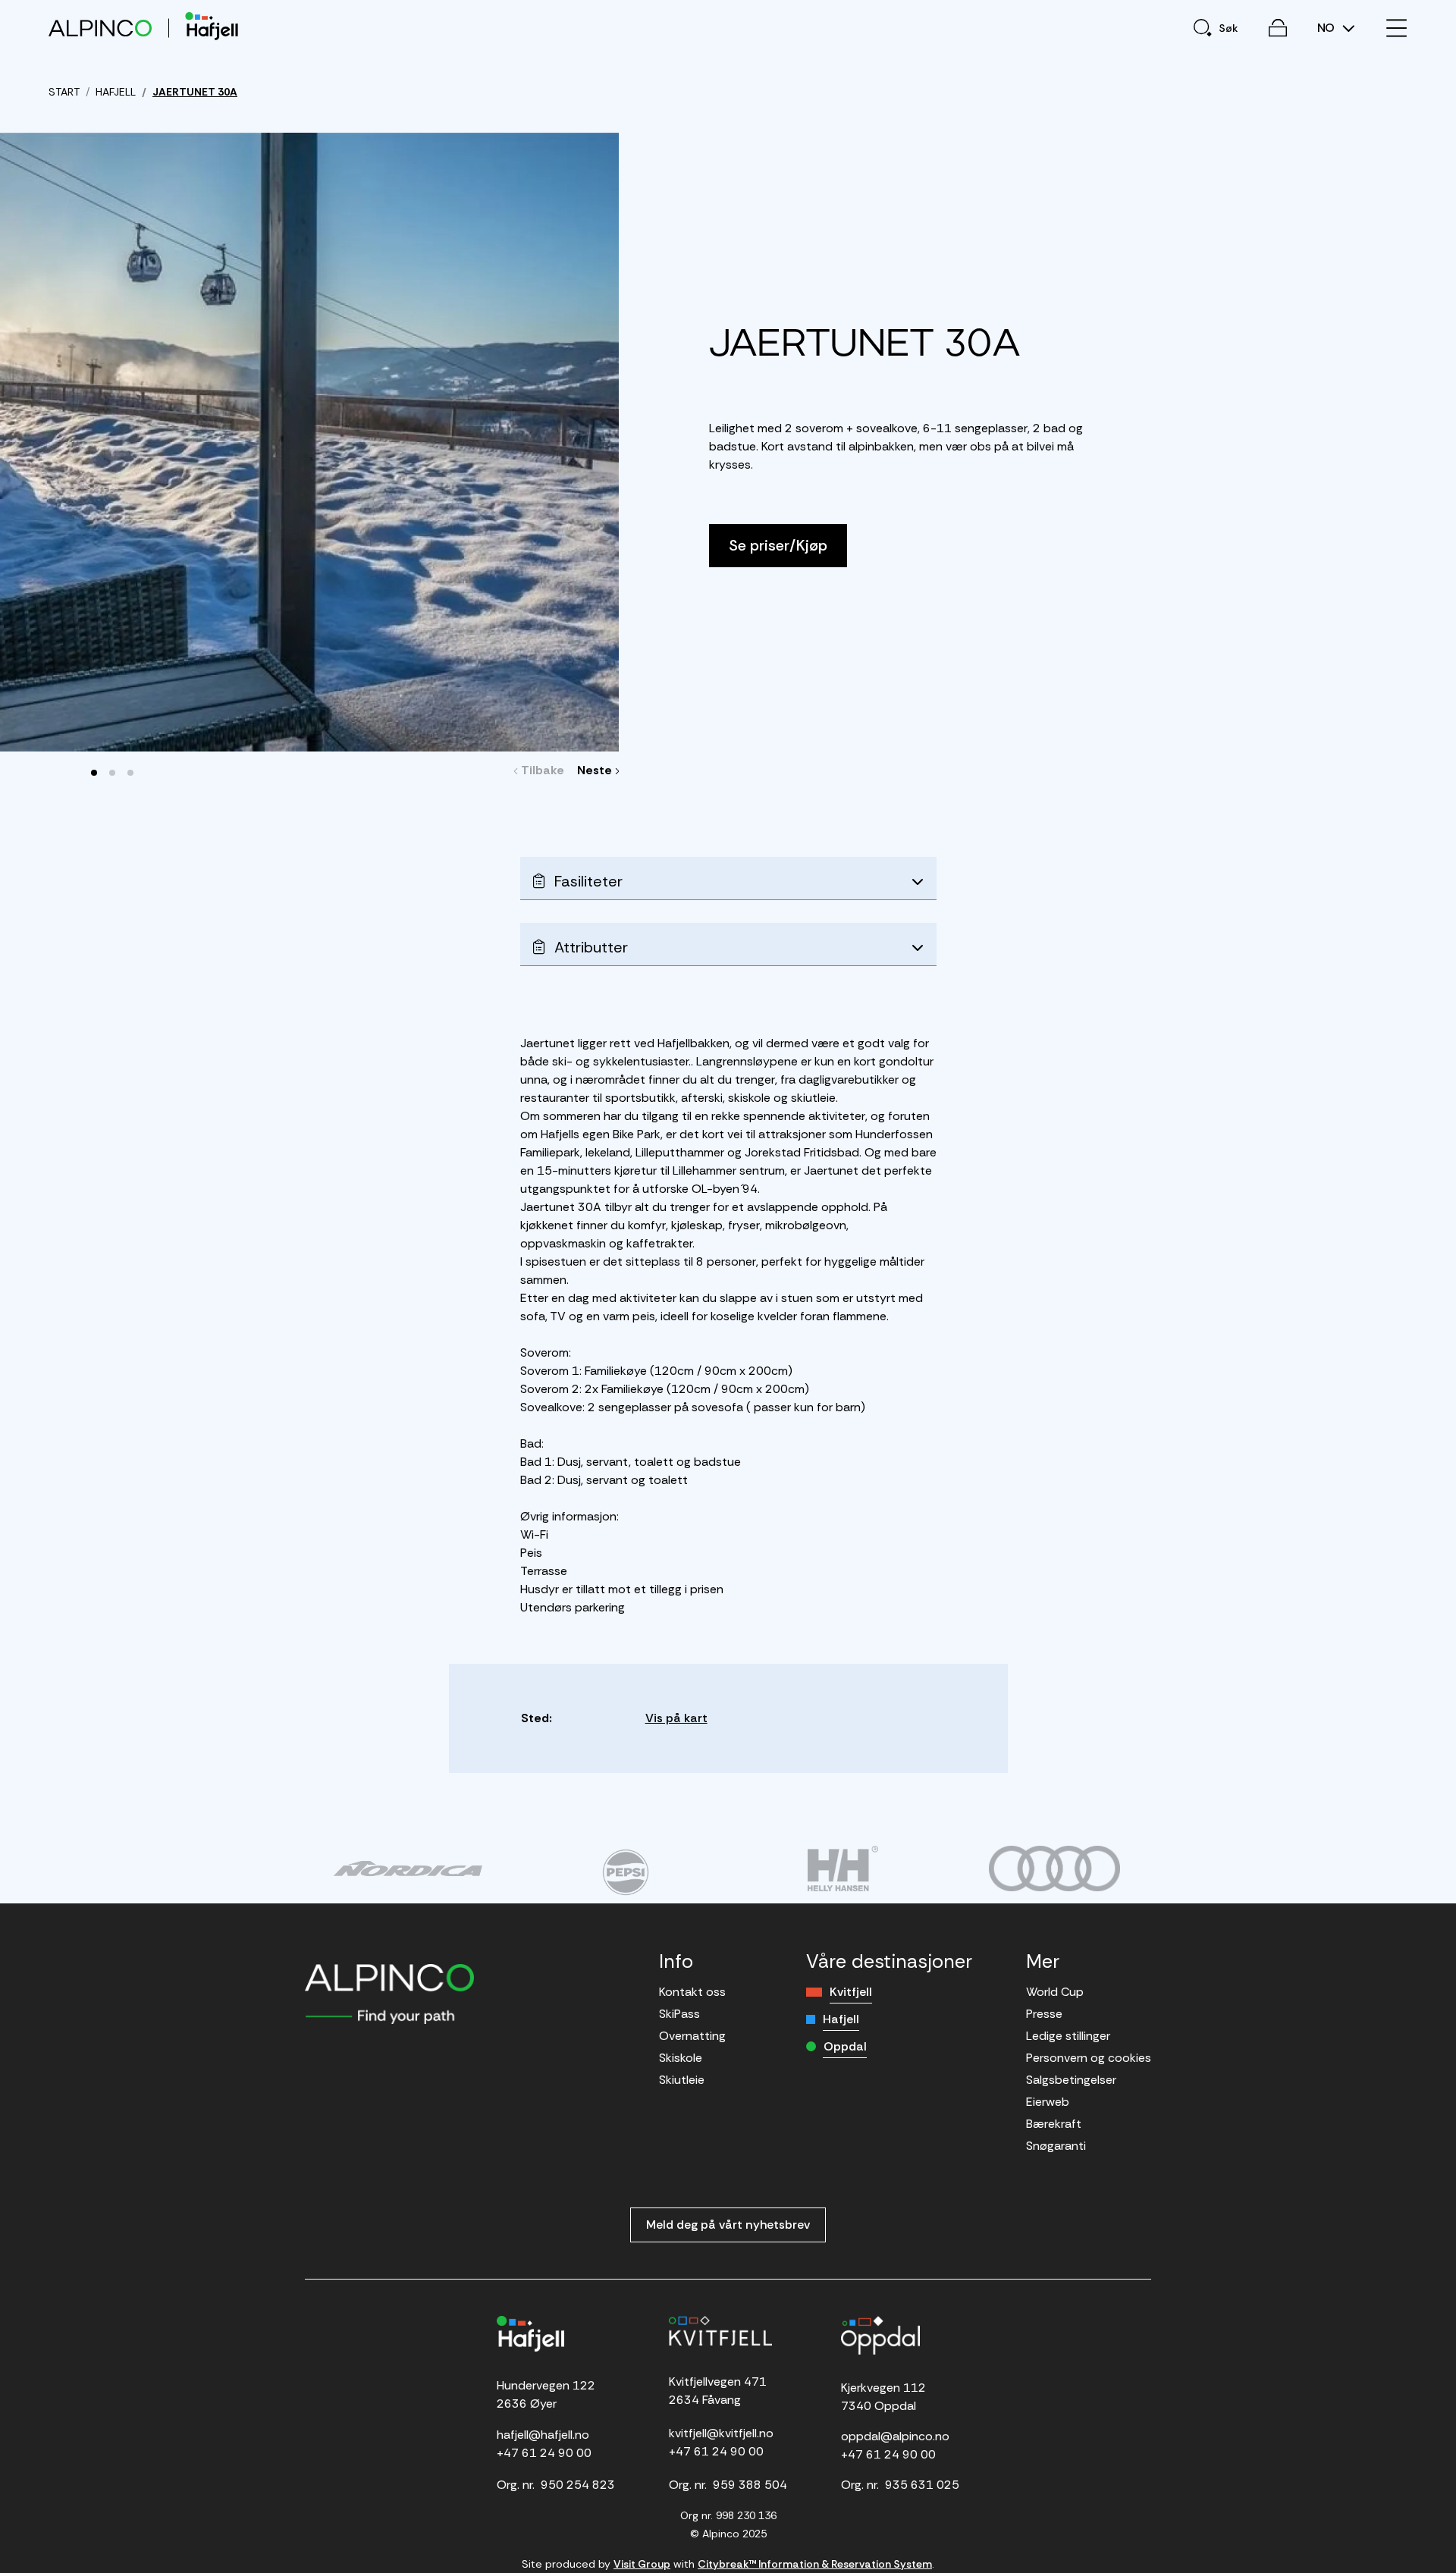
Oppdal (845, 2046)
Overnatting (692, 2036)
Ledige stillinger (1068, 2036)
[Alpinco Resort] (100, 28)
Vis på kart (676, 1718)
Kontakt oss (692, 1992)
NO (1327, 28)
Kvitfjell (851, 1992)
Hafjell (841, 2019)
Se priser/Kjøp (778, 545)
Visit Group (642, 2564)
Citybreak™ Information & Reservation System (815, 2564)
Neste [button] (596, 770)
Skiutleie (682, 2080)
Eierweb (1048, 2102)
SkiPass (679, 2014)
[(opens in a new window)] (408, 1869)
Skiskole (681, 2058)
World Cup (1055, 1992)
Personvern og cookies (1089, 2058)
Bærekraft (1054, 2124)
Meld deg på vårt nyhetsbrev (728, 2225)
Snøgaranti (1056, 2146)
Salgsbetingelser (1071, 2080)
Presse (1044, 2014)
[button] (94, 773)
